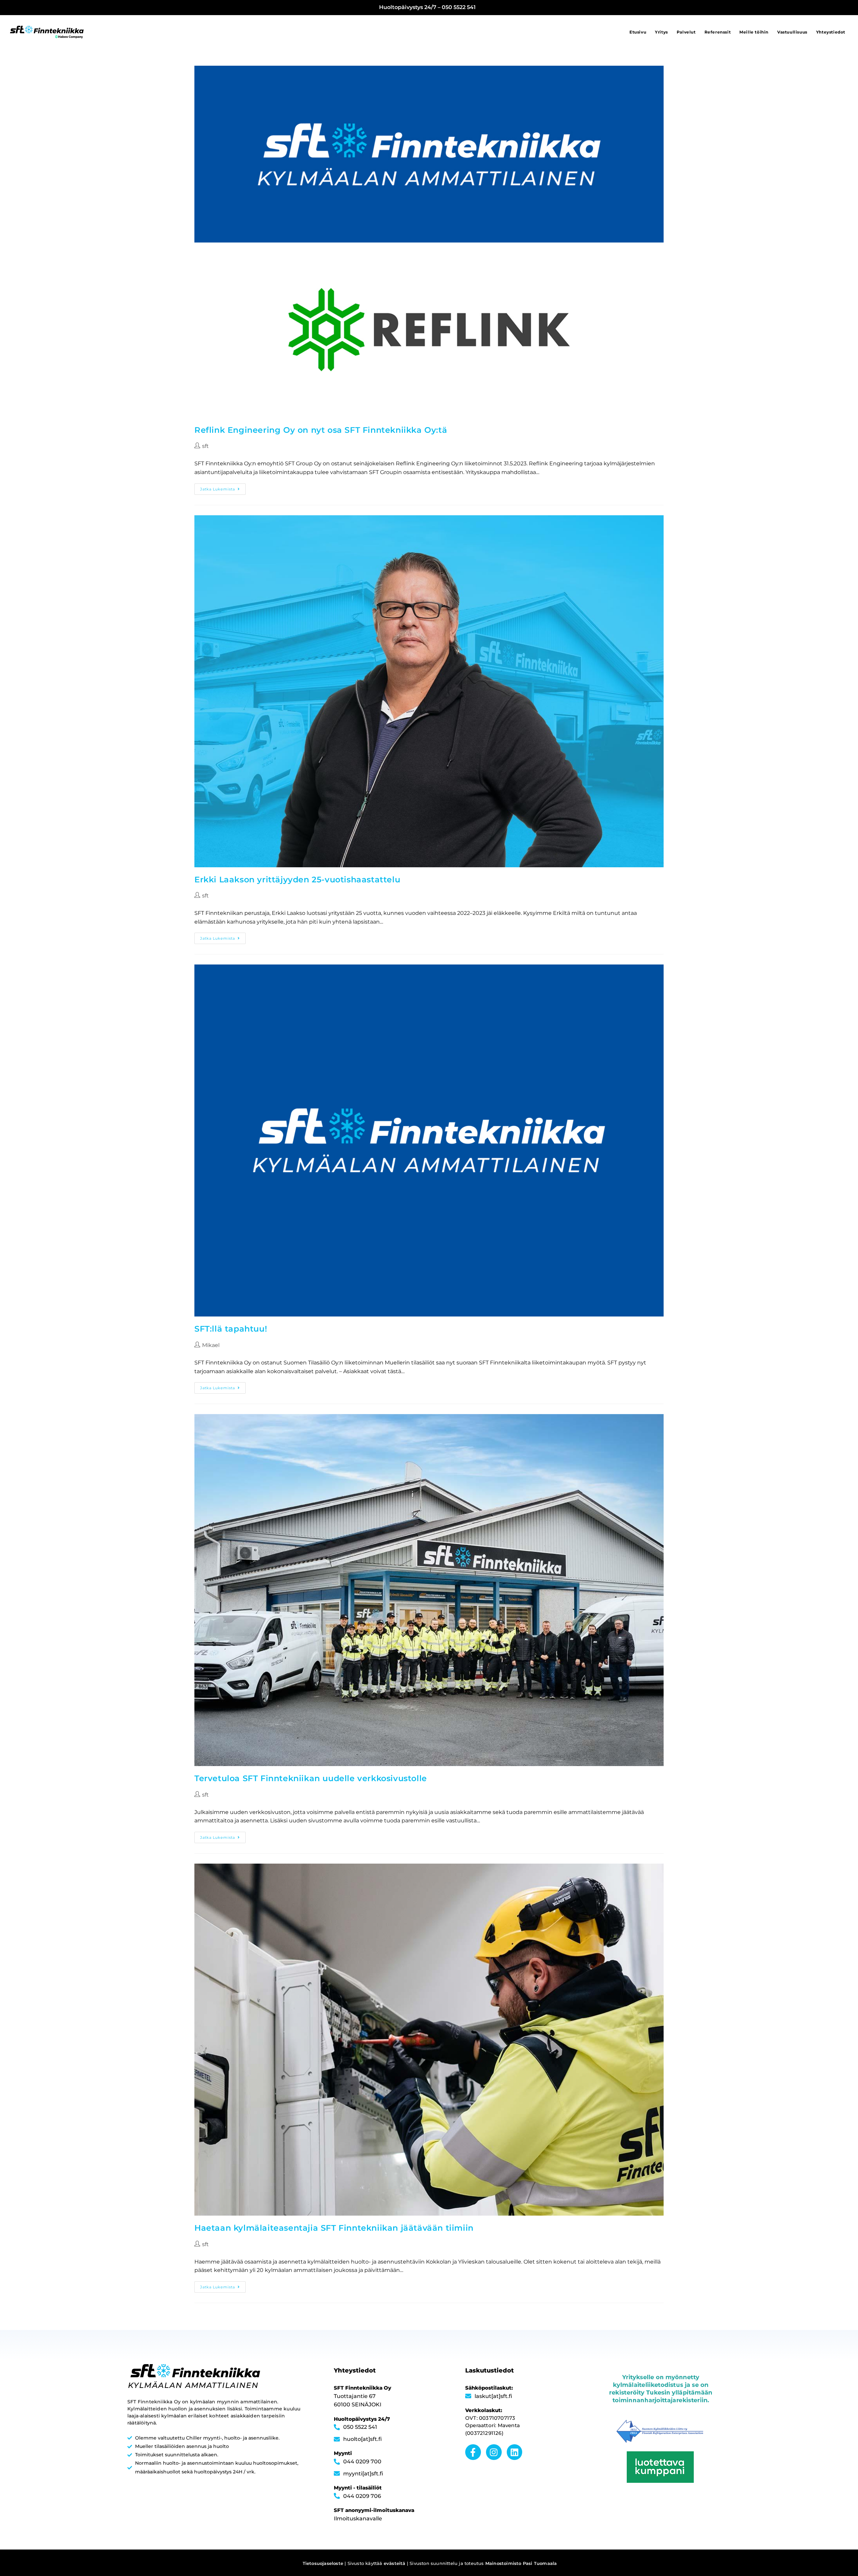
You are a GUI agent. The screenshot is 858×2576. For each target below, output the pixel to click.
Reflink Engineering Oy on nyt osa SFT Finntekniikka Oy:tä (321, 430)
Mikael (211, 1345)
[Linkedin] (515, 2452)
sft (205, 446)
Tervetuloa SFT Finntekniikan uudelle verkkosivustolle (311, 1778)
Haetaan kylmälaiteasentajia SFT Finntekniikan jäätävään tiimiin (334, 2228)
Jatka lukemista (223, 487)
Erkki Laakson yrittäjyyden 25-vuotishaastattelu (297, 880)
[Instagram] (494, 2452)
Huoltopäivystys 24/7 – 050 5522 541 (427, 7)
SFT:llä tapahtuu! (231, 1329)
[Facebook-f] (473, 2452)
